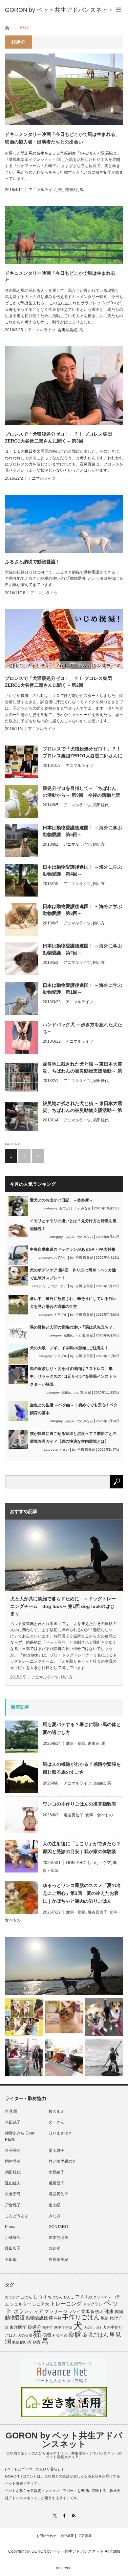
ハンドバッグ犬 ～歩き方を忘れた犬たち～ (82, 1028)
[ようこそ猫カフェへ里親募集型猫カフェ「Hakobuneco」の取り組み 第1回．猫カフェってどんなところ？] (64, 2017)
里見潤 (11, 2111)
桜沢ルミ (56, 2111)
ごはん (26, 2297)
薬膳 (75, 2334)
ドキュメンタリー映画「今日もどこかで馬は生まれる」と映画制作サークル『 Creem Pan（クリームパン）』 (62, 277)
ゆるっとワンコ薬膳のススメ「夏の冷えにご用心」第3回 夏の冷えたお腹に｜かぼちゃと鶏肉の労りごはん (82, 1893)
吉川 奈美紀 (84, 1257)
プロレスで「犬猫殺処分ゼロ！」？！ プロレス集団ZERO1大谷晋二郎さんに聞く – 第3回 (58, 437)
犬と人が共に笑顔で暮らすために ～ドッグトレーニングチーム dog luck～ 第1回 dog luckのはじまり (63, 1606)
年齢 (58, 2318)
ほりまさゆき (60, 2133)
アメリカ (84, 2297)
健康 (109, 2312)
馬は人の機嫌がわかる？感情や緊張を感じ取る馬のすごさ (82, 1768)
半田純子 (13, 2122)
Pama (10, 2227)
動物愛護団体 (39, 2318)
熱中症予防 (63, 2327)
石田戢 (11, 2260)
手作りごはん (81, 2317)
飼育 (37, 2342)
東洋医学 (18, 2327)
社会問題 (60, 2335)
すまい (64, 1450)
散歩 (105, 2318)
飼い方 (99, 844)
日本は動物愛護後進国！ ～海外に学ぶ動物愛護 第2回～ (82, 949)
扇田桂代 (101, 805)
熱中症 (48, 2327)
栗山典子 (56, 2151)
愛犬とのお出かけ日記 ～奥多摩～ (61, 1200)
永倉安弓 (13, 2194)
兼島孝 (54, 2248)
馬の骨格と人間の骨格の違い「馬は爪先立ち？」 (73, 1327)
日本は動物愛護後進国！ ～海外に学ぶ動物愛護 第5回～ (82, 831)
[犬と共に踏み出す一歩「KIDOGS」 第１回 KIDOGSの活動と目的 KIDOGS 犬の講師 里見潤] (24, 2017)
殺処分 (34, 2327)
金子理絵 (13, 2151)
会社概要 (67, 2536)
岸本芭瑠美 (58, 2238)
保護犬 (97, 2312)
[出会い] (104, 2057)
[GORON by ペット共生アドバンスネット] (59, 10)
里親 (15, 2342)
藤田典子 (13, 2248)
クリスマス (102, 2297)
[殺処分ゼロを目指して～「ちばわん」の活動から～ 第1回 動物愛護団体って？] (104, 2017)
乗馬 (85, 2312)
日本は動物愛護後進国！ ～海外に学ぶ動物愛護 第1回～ (82, 989)
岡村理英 (13, 2161)
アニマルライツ (42, 190)
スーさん (56, 2122)
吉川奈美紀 (68, 190)
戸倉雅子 (13, 2205)
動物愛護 (15, 2317)
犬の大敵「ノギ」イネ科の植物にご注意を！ (69, 1348)
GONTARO (76, 1863)
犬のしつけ (93, 2327)
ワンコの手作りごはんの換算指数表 (79, 1804)
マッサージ (56, 2312)
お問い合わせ (46, 2536)
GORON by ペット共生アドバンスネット (64, 2440)
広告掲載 (85, 2536)
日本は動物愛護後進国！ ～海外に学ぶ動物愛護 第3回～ (82, 910)
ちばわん (55, 2297)
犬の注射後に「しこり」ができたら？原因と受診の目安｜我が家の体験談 (82, 1848)
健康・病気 (76, 1743)
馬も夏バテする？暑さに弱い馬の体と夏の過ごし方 (82, 1728)
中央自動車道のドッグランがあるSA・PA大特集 (73, 1249)
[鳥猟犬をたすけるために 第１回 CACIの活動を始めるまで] (64, 2057)
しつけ (40, 2297)
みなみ (86, 1208)
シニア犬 (41, 2304)
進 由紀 (87, 1335)
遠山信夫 (13, 2183)
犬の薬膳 (25, 2335)
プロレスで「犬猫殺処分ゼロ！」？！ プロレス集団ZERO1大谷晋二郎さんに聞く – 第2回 (58, 682)
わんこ (69, 2297)
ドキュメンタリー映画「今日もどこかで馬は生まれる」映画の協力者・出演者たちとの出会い (62, 138)
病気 (47, 2335)
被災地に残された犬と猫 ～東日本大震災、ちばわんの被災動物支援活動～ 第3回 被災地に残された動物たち (82, 1107)
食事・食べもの (99, 1815)
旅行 (114, 2318)
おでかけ (66, 1208)
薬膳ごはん (95, 2335)
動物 (119, 2312)
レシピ (74, 2312)
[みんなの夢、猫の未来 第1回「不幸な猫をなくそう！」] (24, 2057)
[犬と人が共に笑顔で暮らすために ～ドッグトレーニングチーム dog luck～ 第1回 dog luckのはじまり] (64, 1966)
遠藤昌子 (56, 2183)
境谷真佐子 (74, 1815)
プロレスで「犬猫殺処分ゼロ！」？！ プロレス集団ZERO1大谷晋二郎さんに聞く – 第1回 (83, 753)
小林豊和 (13, 2238)
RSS (74, 2515)
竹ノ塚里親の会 (62, 2161)
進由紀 (69, 1335)
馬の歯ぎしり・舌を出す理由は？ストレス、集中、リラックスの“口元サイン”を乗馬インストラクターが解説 (73, 1376)
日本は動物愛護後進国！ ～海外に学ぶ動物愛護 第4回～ (82, 870)
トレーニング (66, 2304)
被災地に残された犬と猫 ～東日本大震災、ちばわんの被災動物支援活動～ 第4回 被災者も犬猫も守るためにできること (82, 1068)
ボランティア (29, 2311)
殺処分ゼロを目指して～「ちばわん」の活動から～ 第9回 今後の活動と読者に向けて (82, 792)
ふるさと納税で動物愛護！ (32, 562)
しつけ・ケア (57, 1286)
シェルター (21, 2304)
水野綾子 (56, 2172)
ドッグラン (93, 2304)
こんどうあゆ (17, 2216)
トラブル (60, 1315)
